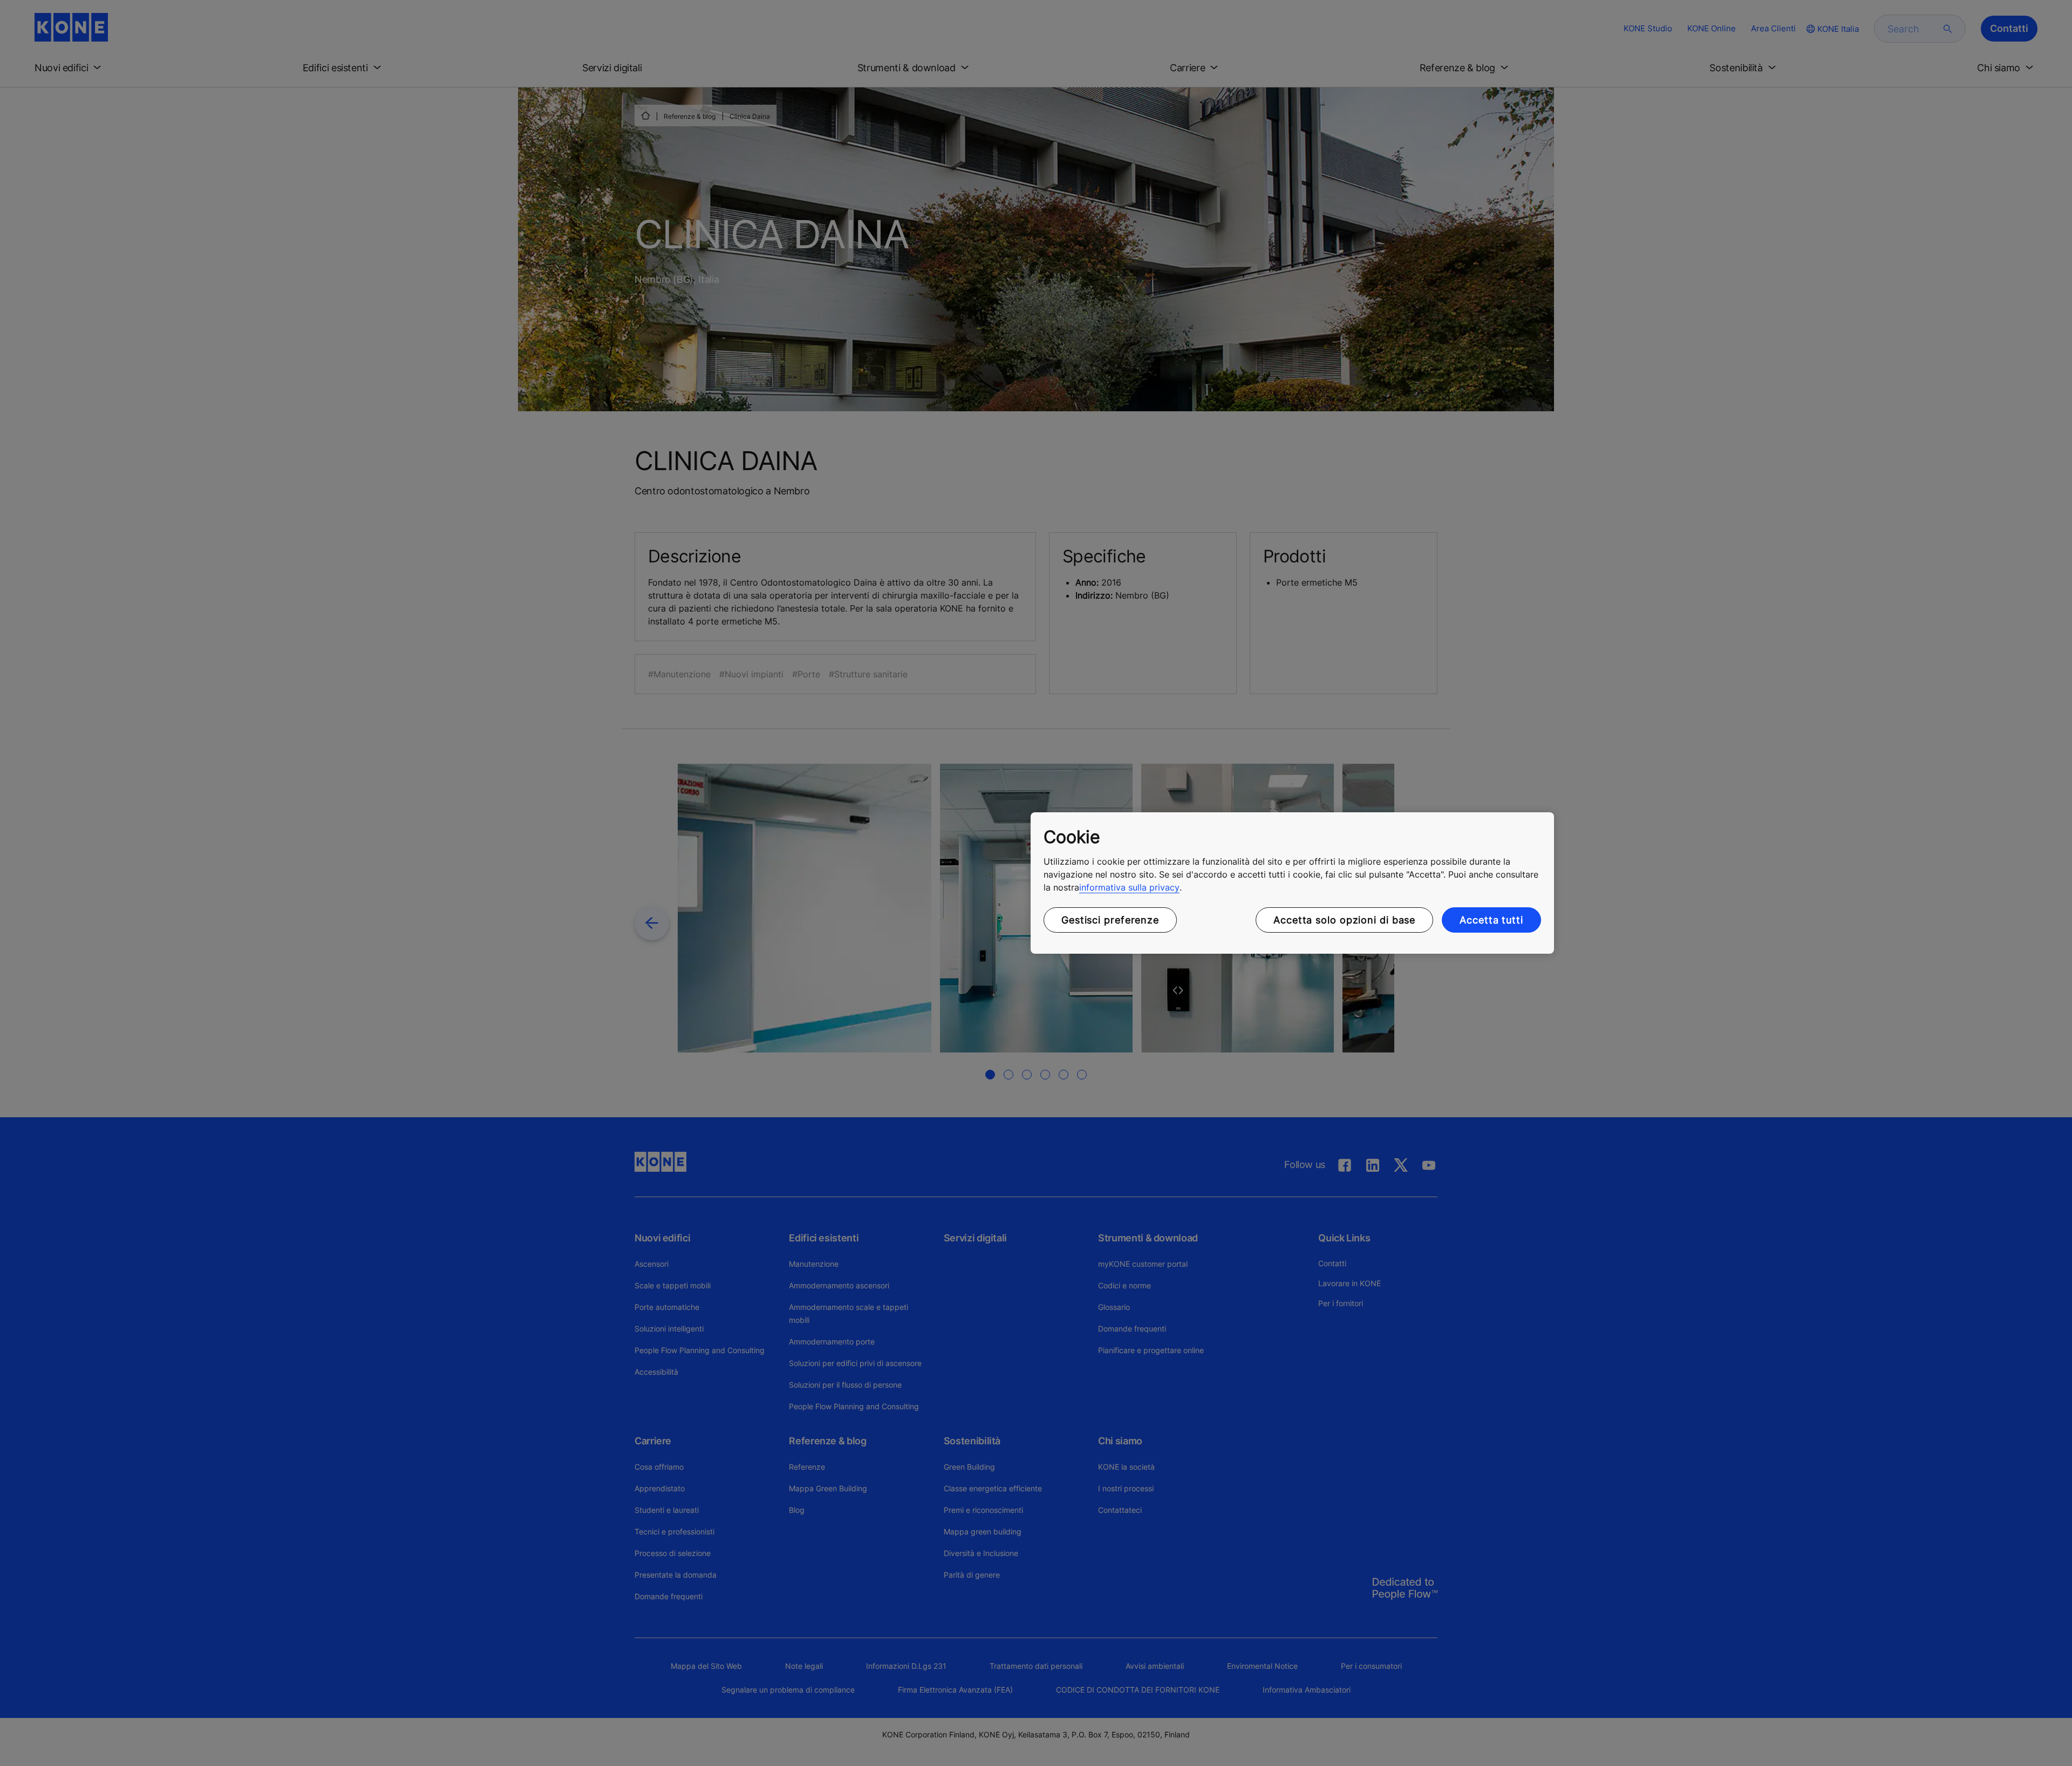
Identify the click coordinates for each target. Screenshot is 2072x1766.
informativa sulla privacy (1129, 887)
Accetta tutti (1491, 920)
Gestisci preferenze (1110, 920)
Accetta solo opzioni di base (1344, 920)
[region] (1292, 883)
